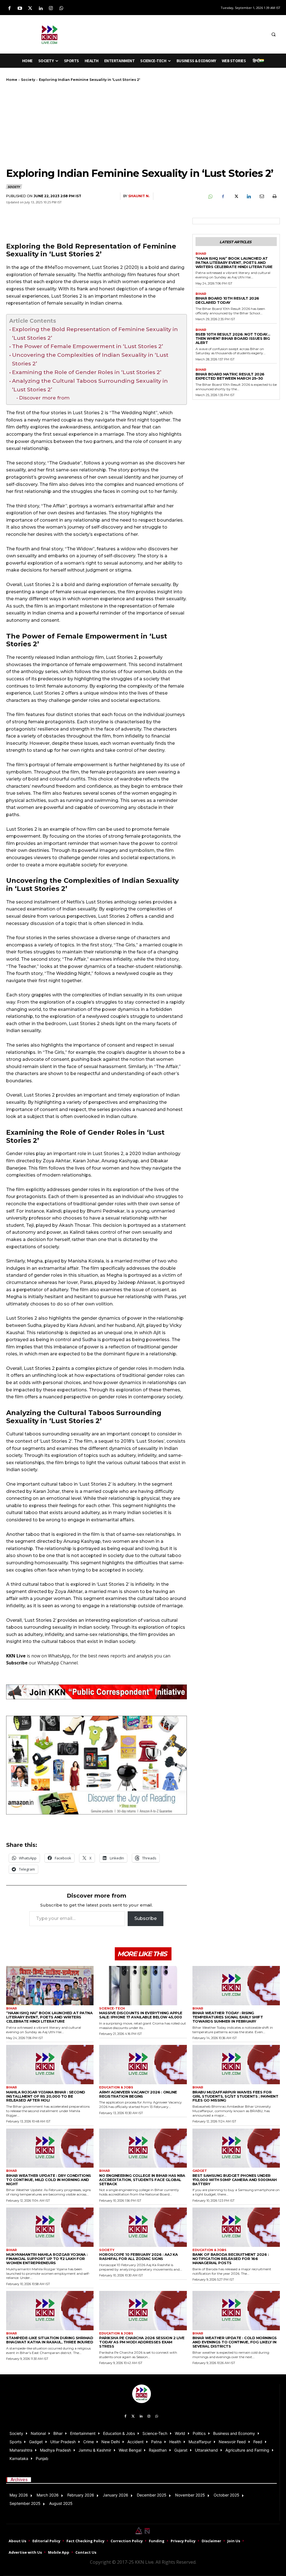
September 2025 (25, 2503)
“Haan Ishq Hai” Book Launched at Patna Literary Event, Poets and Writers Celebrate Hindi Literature (234, 262)
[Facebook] (9, 9)
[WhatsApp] (210, 196)
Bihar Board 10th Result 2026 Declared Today (227, 300)
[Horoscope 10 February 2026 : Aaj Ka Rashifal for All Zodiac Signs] (143, 2227)
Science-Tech (112, 2008)
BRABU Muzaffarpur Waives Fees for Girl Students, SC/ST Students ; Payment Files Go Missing (235, 2096)
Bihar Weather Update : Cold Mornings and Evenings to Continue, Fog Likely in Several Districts (235, 2342)
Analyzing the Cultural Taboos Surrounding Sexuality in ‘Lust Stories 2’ (90, 385)
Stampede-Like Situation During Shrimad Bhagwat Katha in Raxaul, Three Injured (50, 2340)
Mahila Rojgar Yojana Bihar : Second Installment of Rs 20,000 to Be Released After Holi (46, 2096)
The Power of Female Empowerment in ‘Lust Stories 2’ (88, 346)
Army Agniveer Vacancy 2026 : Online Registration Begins (138, 2094)
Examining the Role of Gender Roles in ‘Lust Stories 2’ (87, 372)
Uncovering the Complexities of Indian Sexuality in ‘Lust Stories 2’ (90, 359)
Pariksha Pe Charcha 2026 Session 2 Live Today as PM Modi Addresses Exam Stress (142, 2342)
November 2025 (190, 2495)
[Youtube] (20, 9)
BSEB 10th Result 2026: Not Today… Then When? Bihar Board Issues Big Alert (233, 338)
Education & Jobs (116, 2087)
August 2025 (61, 2503)
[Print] (274, 196)
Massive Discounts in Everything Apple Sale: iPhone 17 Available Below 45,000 (141, 2015)
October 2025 (227, 2495)
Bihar (201, 254)
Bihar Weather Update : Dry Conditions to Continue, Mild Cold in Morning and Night (49, 2180)
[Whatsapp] (61, 9)
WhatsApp (59, 1656)
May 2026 (19, 2495)
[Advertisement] (165, 33)
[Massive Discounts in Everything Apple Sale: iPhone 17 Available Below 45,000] (143, 1986)
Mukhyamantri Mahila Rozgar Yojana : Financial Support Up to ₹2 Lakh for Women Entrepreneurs (47, 2259)
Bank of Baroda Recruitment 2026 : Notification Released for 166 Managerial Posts (231, 2259)
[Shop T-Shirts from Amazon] (96, 1765)
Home (12, 80)
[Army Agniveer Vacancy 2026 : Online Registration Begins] (143, 2065)
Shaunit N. (139, 196)
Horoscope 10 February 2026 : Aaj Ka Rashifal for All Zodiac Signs (139, 2256)
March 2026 (48, 2495)
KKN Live (16, 1656)
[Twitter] (30, 9)
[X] (236, 196)
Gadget (200, 2171)
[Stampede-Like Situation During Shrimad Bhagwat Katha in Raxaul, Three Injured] (50, 2311)
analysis (145, 1656)
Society (28, 80)
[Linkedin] (41, 9)
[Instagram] (51, 9)
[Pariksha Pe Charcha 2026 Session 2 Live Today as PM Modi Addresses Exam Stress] (143, 2311)
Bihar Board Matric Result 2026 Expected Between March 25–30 (230, 376)
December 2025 (152, 2495)
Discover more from (44, 398)
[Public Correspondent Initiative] (96, 1692)
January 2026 (115, 2495)
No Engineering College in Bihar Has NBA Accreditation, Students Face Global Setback (142, 2180)
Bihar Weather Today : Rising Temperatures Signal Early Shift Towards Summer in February (228, 2017)
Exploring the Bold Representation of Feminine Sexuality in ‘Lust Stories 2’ (95, 333)
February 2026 (81, 2495)
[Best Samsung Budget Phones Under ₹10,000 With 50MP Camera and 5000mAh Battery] (236, 2148)
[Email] (261, 196)
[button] (273, 34)
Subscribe (146, 1918)
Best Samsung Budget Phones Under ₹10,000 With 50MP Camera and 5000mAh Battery (235, 2180)
